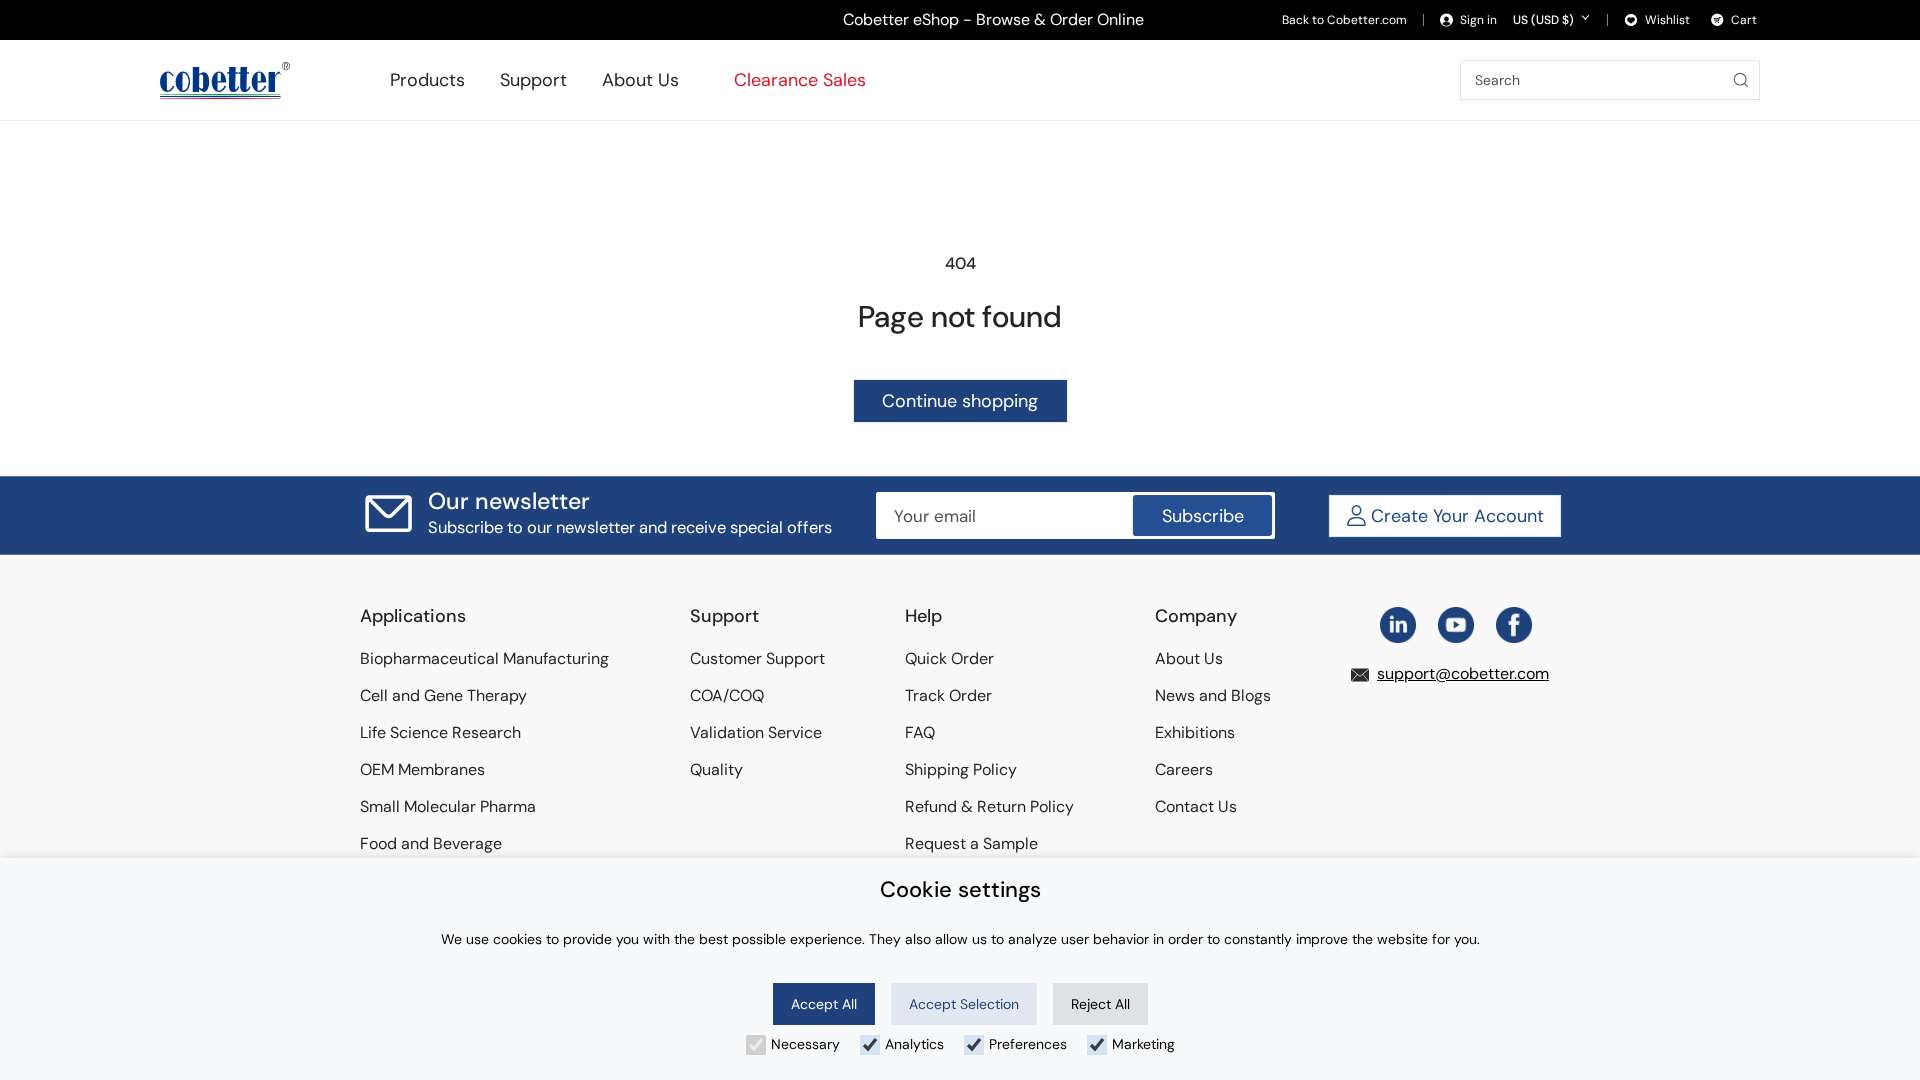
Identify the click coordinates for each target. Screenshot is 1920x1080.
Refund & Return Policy (989, 806)
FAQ (920, 732)
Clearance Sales (800, 80)
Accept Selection (964, 1004)
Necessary (805, 1044)
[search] (1744, 80)
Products (427, 80)
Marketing (1143, 1044)
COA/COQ (727, 695)
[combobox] (1610, 80)
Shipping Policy (961, 769)
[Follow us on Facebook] (1514, 624)
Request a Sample (971, 843)
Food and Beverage (431, 843)
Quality (716, 769)
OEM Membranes (422, 769)
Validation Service (756, 732)
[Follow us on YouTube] (1456, 624)
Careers (1184, 769)
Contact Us (1196, 806)
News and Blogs (1213, 695)
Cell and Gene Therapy (443, 695)
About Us (640, 80)
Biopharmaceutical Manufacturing (484, 658)
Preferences (1028, 1044)
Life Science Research (440, 732)
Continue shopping (960, 401)
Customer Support (757, 658)
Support (533, 80)
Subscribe (1203, 516)
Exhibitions (1195, 732)
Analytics (914, 1044)
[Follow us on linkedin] (1398, 624)
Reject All (1100, 1004)
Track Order (948, 695)
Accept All (824, 1004)
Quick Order (949, 658)
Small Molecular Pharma (448, 806)
